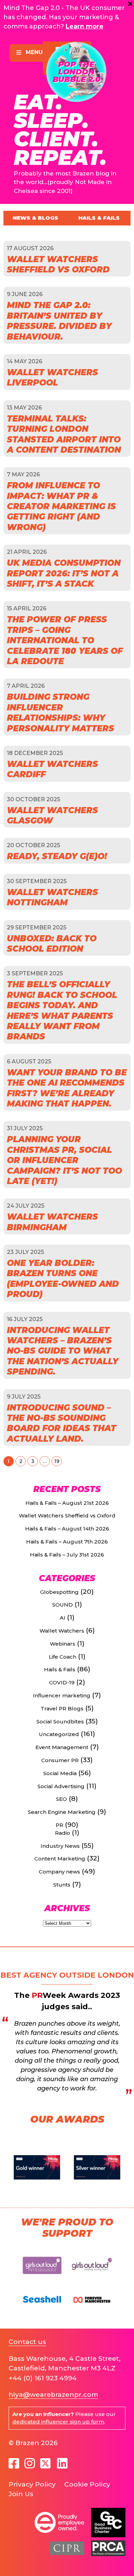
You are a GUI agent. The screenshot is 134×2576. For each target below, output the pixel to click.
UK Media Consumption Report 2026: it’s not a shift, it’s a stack (64, 573)
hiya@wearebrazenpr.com (53, 2395)
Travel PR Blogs (62, 1708)
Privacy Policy (32, 2484)
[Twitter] (46, 2463)
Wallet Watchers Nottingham (52, 897)
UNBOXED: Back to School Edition (52, 944)
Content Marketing (60, 1859)
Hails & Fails (99, 218)
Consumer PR (60, 1760)
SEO (62, 1799)
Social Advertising (61, 1786)
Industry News (60, 1846)
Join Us (21, 2494)
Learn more (85, 26)
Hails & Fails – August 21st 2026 (67, 1503)
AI (63, 1618)
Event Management (62, 1747)
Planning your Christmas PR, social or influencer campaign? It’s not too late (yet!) (64, 1160)
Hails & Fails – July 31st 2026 (67, 1555)
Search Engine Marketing (62, 1812)
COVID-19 (62, 1682)
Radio (63, 1833)
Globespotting (59, 1592)
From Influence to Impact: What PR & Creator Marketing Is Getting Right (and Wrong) (61, 506)
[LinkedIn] (62, 2464)
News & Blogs (35, 218)
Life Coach (63, 1657)
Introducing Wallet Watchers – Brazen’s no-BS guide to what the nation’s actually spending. (63, 1351)
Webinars (63, 1644)
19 (57, 1461)
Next (122, 2168)
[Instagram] (30, 2464)
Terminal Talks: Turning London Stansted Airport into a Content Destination (64, 434)
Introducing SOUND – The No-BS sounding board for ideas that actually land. (62, 1423)
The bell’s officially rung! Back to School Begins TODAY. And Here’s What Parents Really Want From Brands (62, 1010)
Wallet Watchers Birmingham (52, 1222)
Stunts (62, 1885)
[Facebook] (14, 2464)
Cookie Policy (87, 2484)
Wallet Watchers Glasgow (52, 815)
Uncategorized (59, 1734)
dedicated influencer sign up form (58, 2422)
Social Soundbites (60, 1722)
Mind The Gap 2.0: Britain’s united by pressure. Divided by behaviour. (59, 321)
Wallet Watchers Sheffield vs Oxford (58, 264)
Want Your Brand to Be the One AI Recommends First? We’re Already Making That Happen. (67, 1088)
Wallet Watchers (62, 1631)
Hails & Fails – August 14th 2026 (67, 1529)
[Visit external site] (42, 2277)
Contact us (27, 2342)
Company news (59, 1872)
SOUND (63, 1605)
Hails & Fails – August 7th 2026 (67, 1542)
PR (59, 1825)
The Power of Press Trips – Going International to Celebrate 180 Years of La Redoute (65, 640)
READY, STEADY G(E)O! (57, 856)
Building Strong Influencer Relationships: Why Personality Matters (60, 712)
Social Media (60, 1773)
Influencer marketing (62, 1695)
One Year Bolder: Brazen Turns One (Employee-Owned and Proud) (63, 1279)
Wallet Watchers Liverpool (52, 377)
